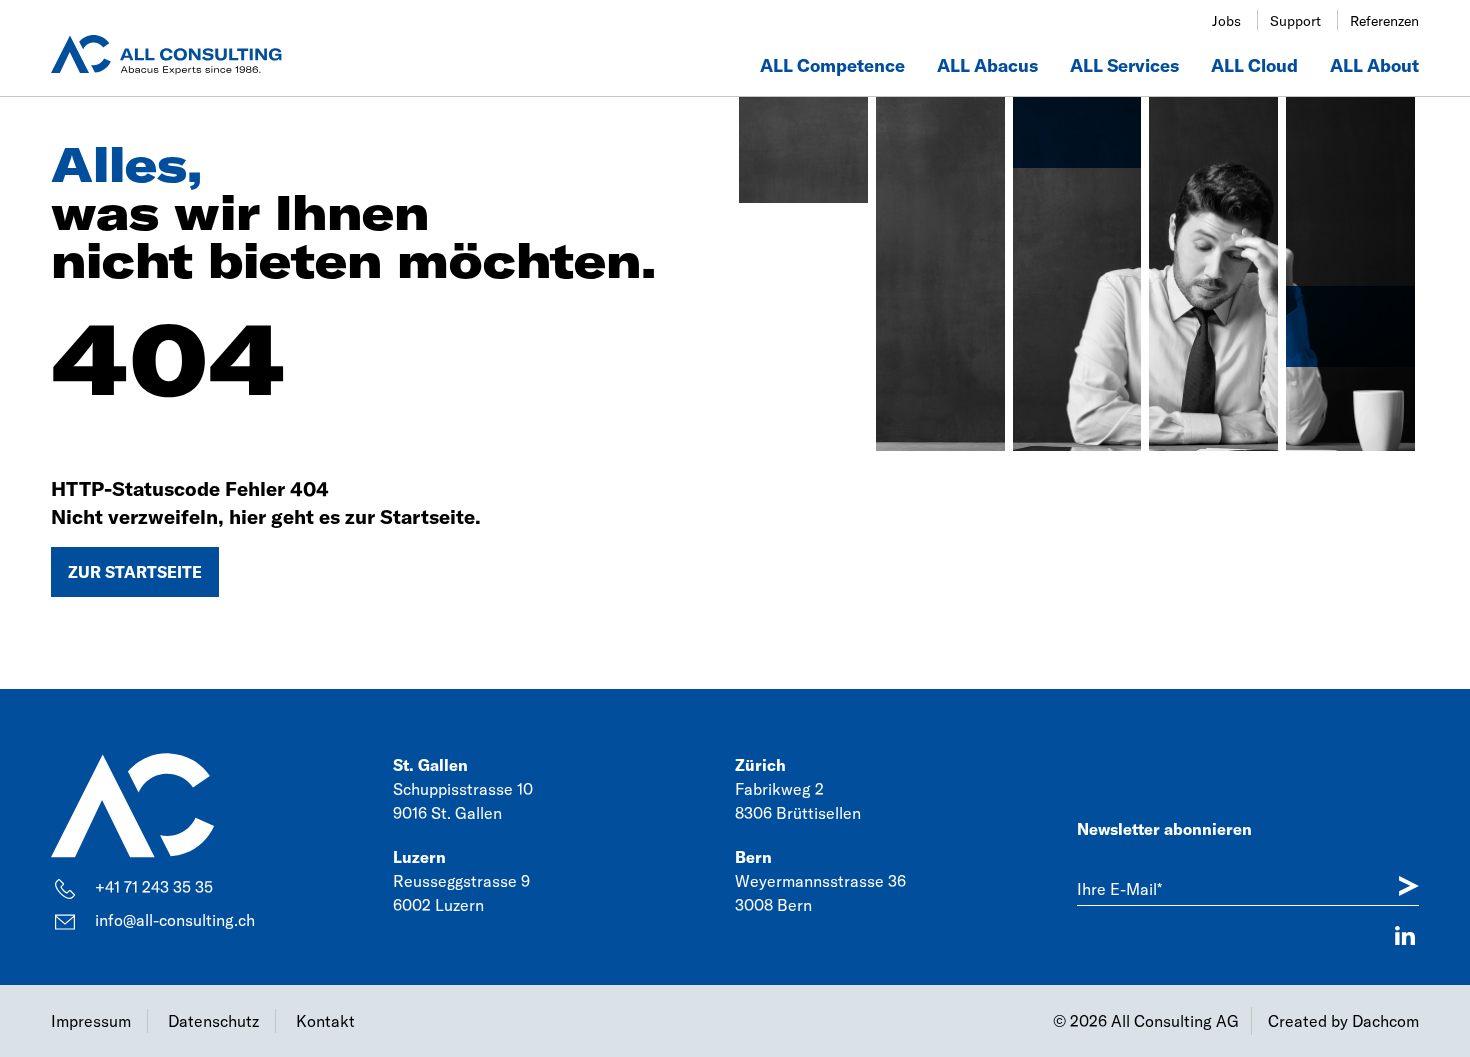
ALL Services (1124, 65)
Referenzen (1384, 21)
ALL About (1374, 65)
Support (1295, 21)
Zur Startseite (135, 572)
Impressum (91, 1021)
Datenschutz (213, 1021)
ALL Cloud (1254, 65)
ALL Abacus (987, 65)
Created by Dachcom (1343, 1021)
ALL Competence (832, 65)
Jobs (1226, 21)
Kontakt (325, 1021)
